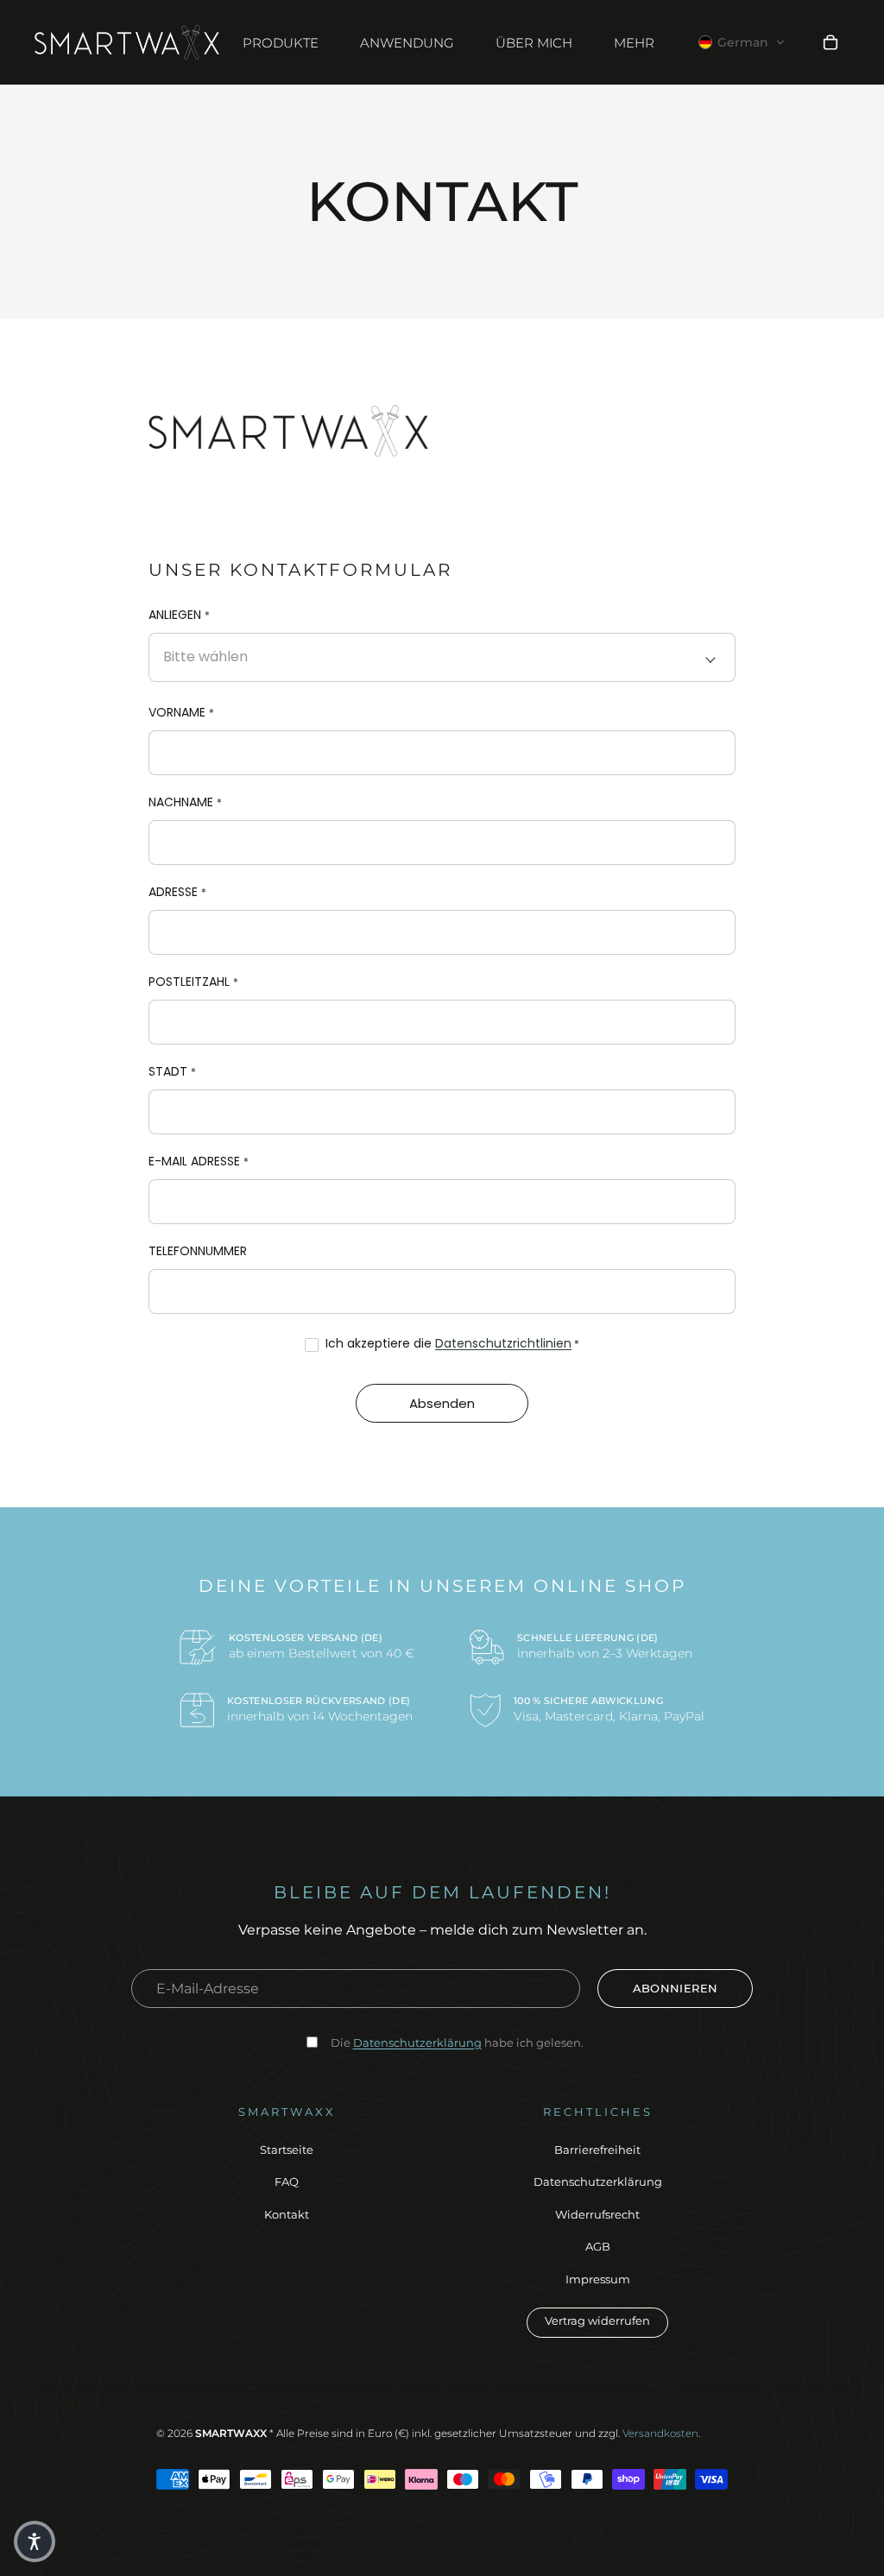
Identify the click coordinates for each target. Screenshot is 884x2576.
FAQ (287, 2181)
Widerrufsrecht (597, 2214)
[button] (742, 42)
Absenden (442, 1403)
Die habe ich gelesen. (457, 2042)
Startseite (287, 2150)
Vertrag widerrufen (597, 2320)
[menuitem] (634, 42)
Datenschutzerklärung (598, 2181)
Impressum (598, 2279)
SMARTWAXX (231, 2433)
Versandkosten (660, 2433)
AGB (598, 2246)
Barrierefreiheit (597, 2150)
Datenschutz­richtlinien (503, 1343)
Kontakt (287, 2214)
